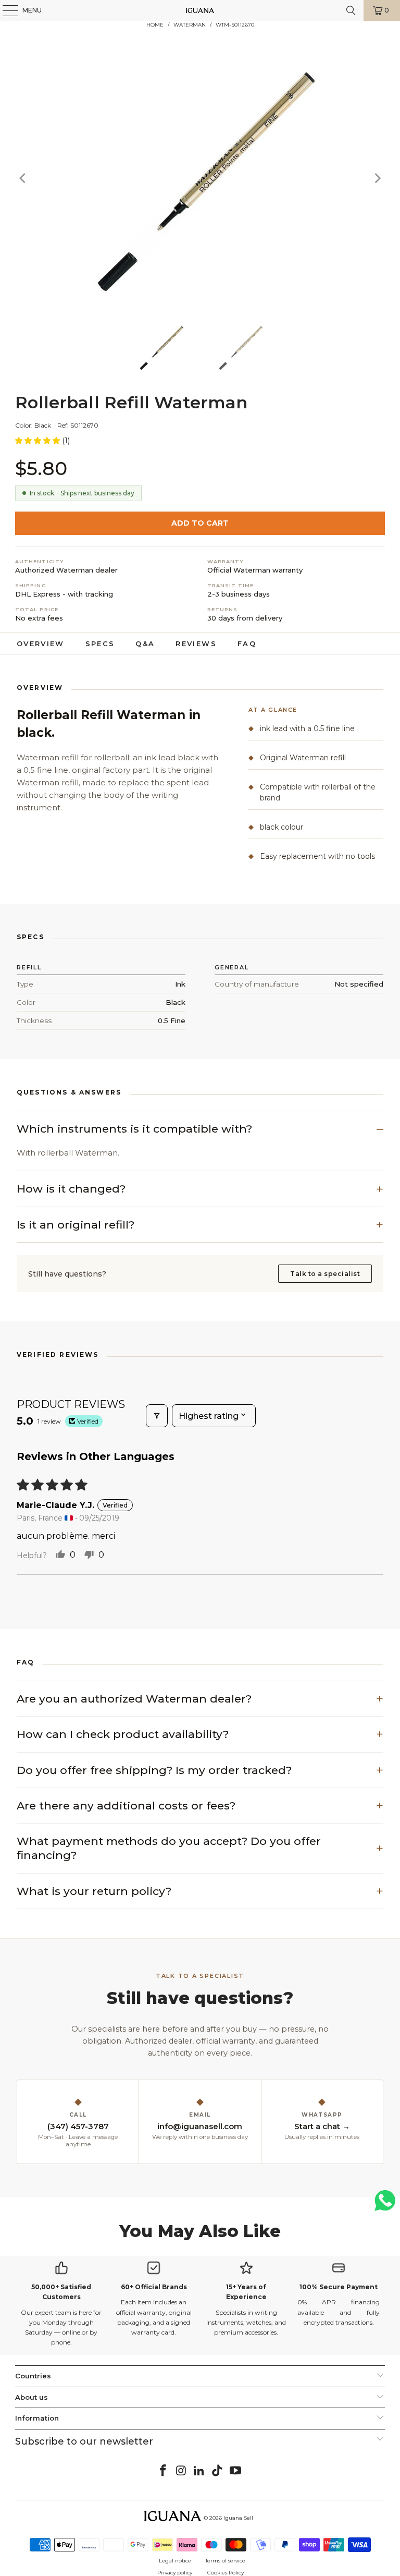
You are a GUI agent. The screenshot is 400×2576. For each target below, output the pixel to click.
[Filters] (157, 1416)
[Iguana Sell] (200, 10)
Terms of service (225, 2561)
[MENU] (5, 10)
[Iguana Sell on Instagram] (181, 2471)
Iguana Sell (238, 2518)
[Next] (377, 178)
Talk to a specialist (325, 1274)
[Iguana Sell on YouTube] (236, 2471)
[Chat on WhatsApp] (385, 2205)
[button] (39, 441)
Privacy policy (175, 2573)
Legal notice (175, 2561)
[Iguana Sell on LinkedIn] (199, 2471)
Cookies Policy (226, 2573)
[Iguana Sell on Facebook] (164, 2471)
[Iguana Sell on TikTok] (218, 2471)
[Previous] (23, 178)
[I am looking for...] (351, 10)
